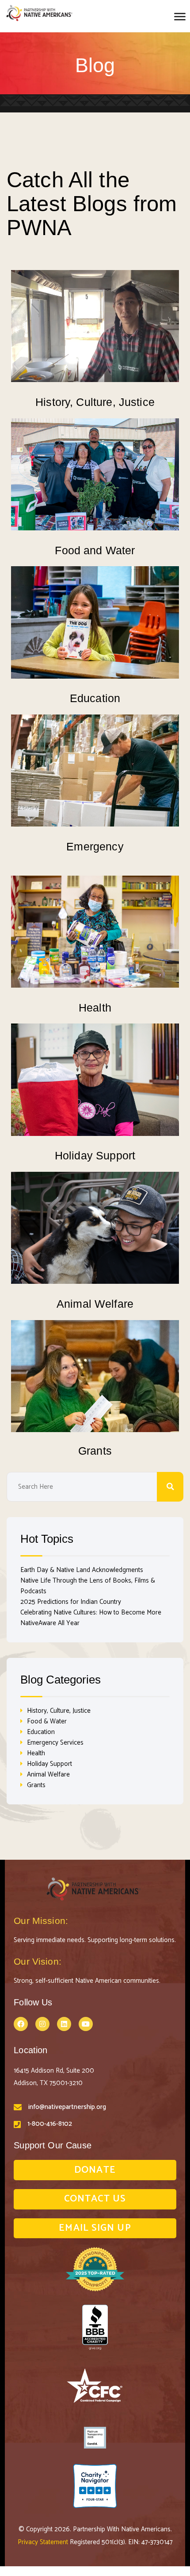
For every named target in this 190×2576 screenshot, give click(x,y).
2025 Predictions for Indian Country (71, 1602)
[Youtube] (86, 2024)
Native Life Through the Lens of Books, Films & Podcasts (88, 1586)
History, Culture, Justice (95, 402)
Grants (95, 1451)
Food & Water (47, 1721)
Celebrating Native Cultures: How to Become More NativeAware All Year (91, 1618)
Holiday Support (95, 1155)
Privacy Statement (44, 2542)
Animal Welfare (95, 1304)
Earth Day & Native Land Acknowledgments (82, 1570)
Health (95, 1008)
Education (95, 698)
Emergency (95, 846)
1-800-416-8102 (50, 2124)
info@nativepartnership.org (67, 2107)
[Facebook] (21, 2024)
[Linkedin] (64, 2024)
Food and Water (95, 550)
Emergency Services (55, 1743)
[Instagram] (42, 2024)
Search (170, 1487)
